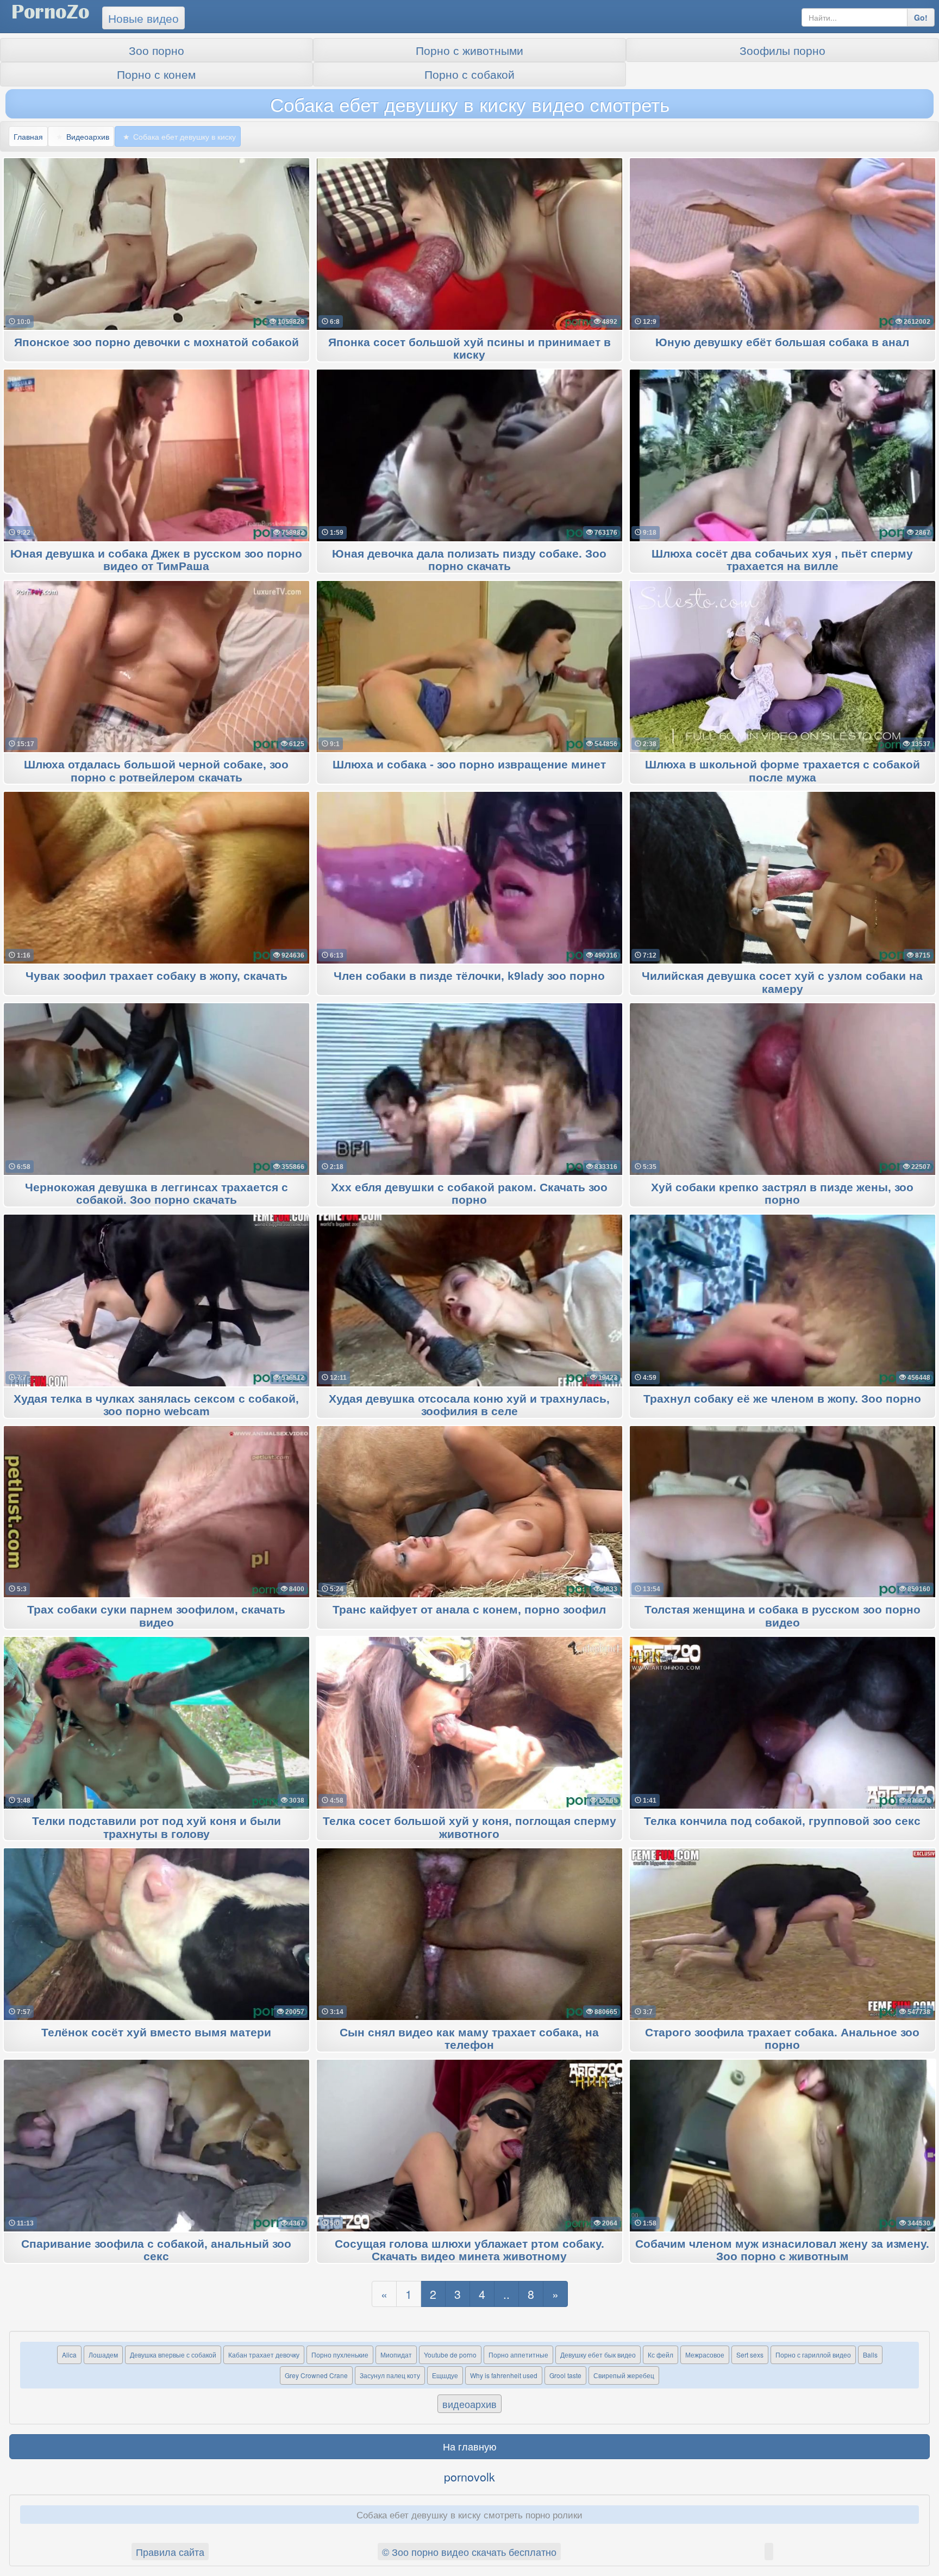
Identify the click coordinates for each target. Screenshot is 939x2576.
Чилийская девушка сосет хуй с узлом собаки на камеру (782, 983)
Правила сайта (170, 2552)
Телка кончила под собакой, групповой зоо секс (782, 1821)
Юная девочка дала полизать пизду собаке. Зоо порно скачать (469, 560)
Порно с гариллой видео (813, 2355)
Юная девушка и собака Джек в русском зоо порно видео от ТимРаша (156, 560)
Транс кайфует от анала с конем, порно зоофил (469, 1610)
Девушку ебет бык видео (598, 2355)
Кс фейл (661, 2355)
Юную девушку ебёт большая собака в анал (782, 343)
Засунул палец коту (390, 2375)
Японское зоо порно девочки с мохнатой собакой (156, 343)
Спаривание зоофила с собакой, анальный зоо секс (156, 2250)
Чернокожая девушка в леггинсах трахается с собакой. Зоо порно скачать (156, 1194)
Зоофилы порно (782, 50)
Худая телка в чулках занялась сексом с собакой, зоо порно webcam (156, 1405)
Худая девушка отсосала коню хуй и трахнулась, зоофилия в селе (469, 1405)
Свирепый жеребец (624, 2375)
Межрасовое (705, 2355)
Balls (870, 2355)
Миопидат (396, 2355)
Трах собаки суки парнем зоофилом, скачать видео (156, 1616)
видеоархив (469, 2404)
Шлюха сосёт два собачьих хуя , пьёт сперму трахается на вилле (782, 560)
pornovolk (469, 2477)
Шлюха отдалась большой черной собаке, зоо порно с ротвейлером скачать (156, 771)
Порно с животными (469, 50)
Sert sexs (750, 2355)
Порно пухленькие (340, 2355)
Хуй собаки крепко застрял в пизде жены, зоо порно (782, 1194)
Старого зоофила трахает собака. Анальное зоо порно (782, 2039)
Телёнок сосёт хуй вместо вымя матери (156, 2033)
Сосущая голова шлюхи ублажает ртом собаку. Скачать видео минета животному (469, 2250)
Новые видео (143, 18)
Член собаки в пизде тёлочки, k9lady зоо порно (469, 976)
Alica (69, 2355)
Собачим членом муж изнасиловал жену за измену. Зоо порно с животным (782, 2250)
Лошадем (103, 2355)
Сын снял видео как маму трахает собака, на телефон (469, 2039)
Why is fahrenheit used (504, 2375)
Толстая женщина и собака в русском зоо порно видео (782, 1616)
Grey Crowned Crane (316, 2375)
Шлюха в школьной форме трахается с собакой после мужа (782, 771)
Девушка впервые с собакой (173, 2355)
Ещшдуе (445, 2375)
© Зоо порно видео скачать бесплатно (469, 2552)
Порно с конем (156, 74)
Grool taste (565, 2375)
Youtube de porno (450, 2355)
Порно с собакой (469, 74)
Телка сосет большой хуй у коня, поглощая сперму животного (469, 1828)
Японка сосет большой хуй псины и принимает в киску (469, 349)
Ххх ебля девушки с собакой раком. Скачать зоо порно (469, 1194)
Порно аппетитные (518, 2355)
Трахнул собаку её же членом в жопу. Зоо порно (782, 1399)
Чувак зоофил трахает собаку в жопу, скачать (156, 976)
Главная (28, 136)
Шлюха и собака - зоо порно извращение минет (469, 765)
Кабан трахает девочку (264, 2355)
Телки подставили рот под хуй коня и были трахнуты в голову (156, 1828)
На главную (470, 2446)
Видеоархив (88, 136)
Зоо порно (156, 50)
